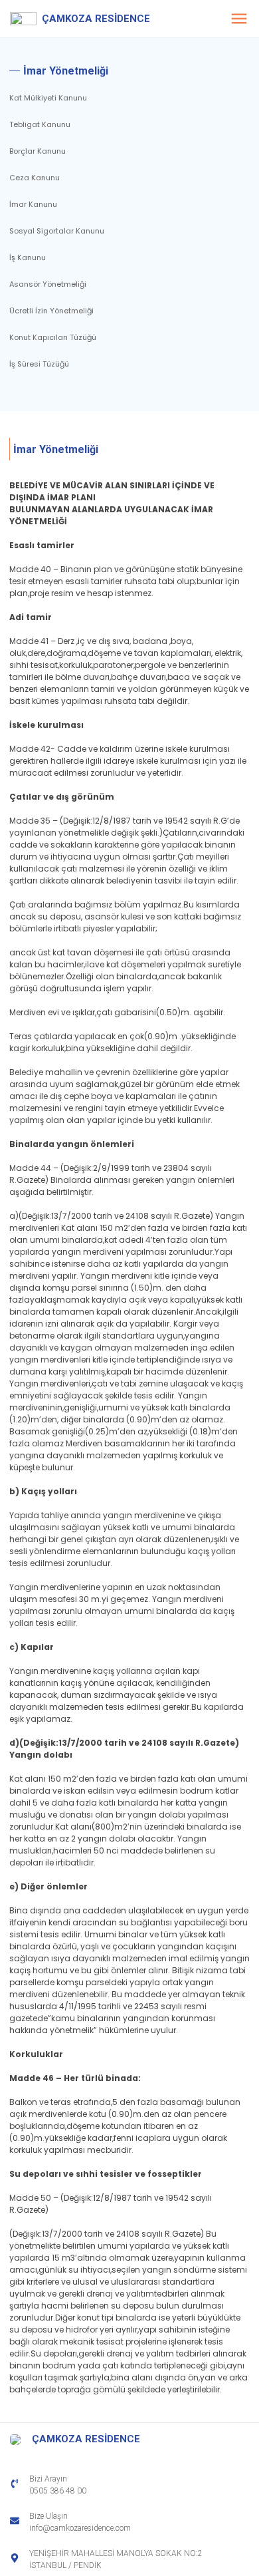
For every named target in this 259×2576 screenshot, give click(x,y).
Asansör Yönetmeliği (48, 284)
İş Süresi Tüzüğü (39, 364)
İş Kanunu (28, 257)
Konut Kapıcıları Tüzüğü (53, 337)
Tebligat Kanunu (40, 124)
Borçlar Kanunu (38, 151)
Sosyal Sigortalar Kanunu (57, 231)
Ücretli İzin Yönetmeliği (51, 311)
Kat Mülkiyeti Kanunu (48, 98)
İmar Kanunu (33, 204)
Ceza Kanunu (35, 178)
